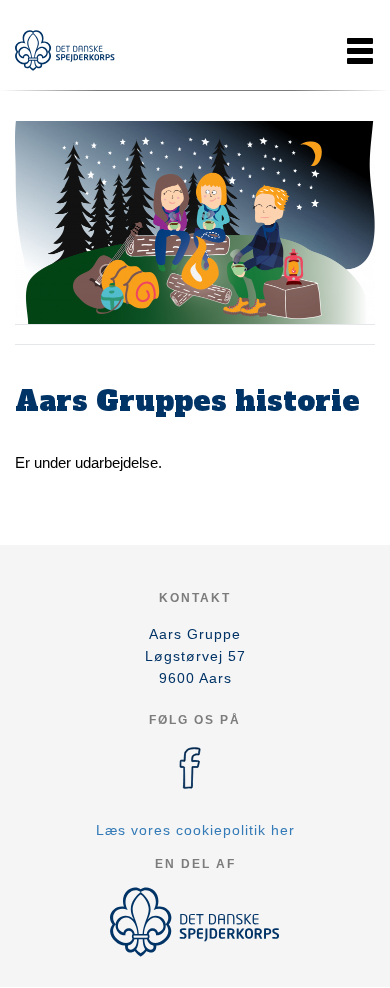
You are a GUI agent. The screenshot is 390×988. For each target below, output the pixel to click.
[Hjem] (65, 50)
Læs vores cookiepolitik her (195, 830)
